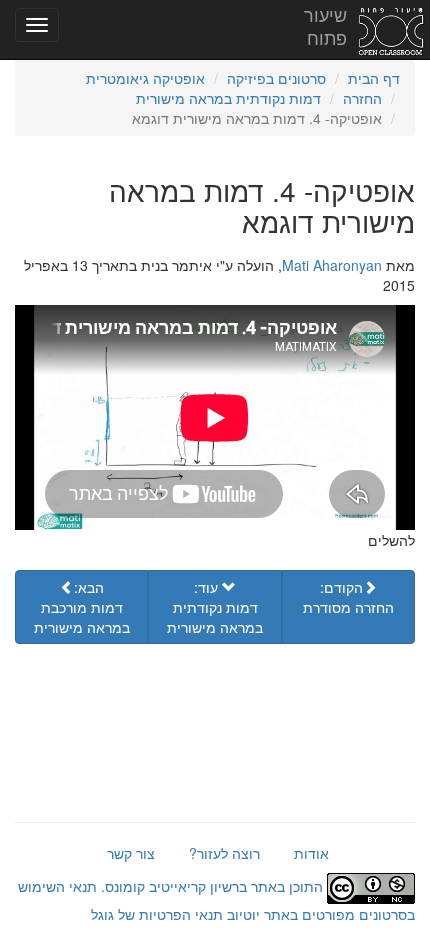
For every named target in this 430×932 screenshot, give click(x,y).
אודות (311, 853)
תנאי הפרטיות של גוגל (157, 914)
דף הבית (374, 78)
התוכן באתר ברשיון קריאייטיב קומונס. (212, 886)
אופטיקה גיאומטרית (145, 78)
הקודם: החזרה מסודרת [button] (348, 597)
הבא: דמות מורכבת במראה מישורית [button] (82, 607)
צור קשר (131, 853)
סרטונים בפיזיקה (276, 78)
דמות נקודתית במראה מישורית (228, 98)
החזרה (362, 98)
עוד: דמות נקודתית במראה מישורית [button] (215, 607)
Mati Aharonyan (332, 265)
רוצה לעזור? (224, 853)
